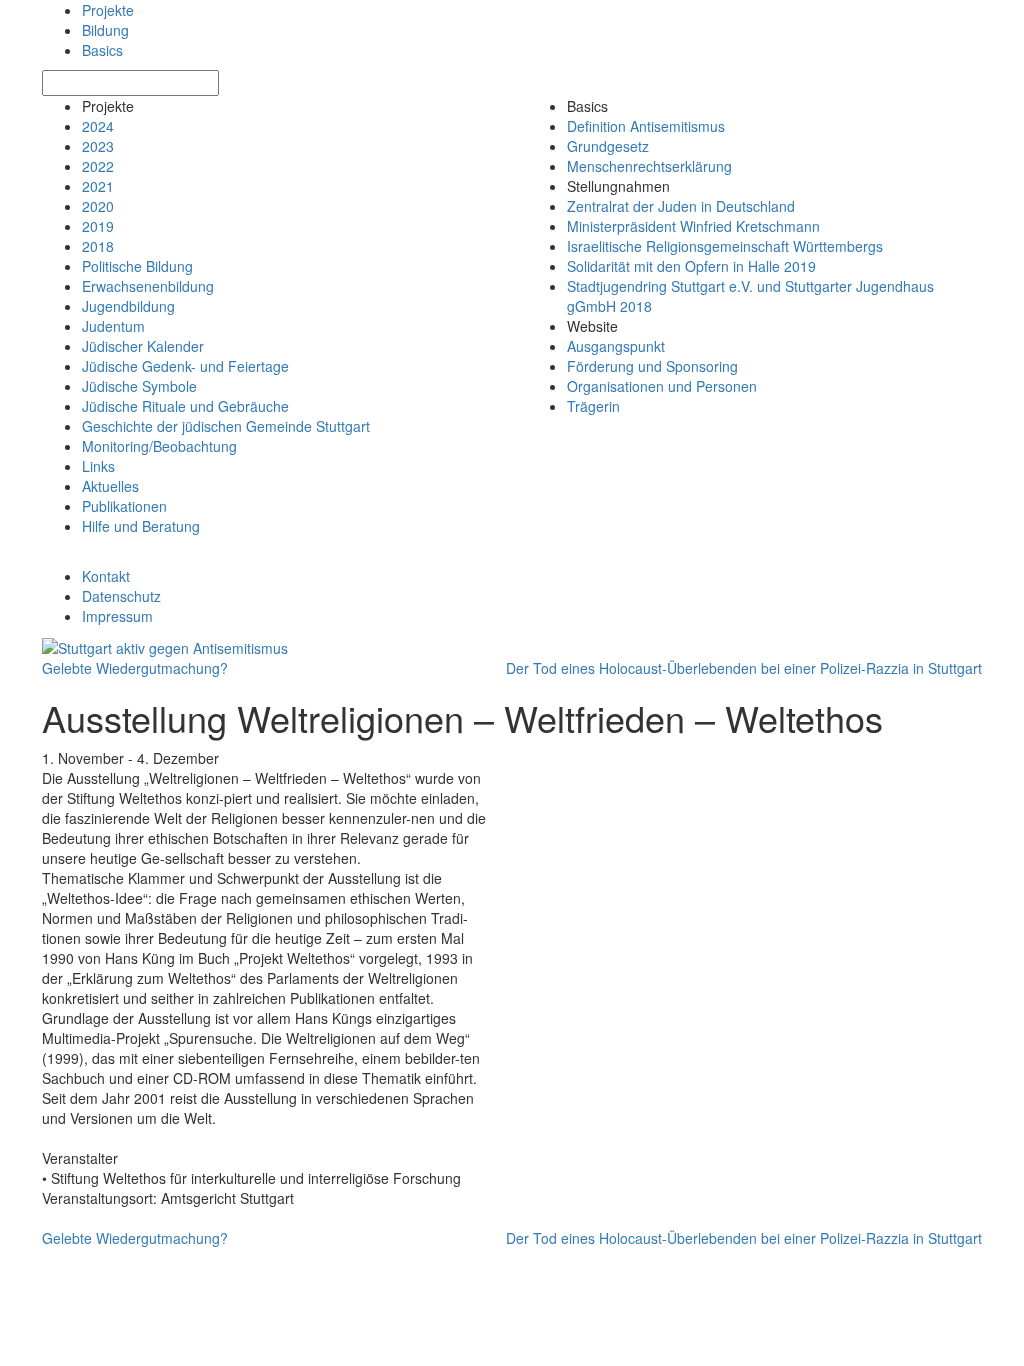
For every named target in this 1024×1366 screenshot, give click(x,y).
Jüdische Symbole (139, 386)
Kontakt (106, 576)
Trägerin (593, 406)
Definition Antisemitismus (646, 126)
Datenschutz (121, 596)
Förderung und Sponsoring (652, 366)
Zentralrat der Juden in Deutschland (681, 206)
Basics (102, 50)
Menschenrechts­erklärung (649, 166)
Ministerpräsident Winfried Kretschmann (693, 226)
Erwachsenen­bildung (148, 286)
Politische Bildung (137, 266)
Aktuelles (110, 486)
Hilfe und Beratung (141, 526)
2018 (98, 246)
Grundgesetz (608, 146)
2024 (98, 126)
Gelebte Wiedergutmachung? (135, 668)
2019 (98, 226)
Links (98, 466)
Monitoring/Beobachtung (159, 446)
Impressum (117, 616)
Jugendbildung (128, 306)
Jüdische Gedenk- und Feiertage (185, 366)
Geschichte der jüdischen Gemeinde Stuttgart (226, 426)
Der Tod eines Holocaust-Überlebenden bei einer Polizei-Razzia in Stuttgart (744, 668)
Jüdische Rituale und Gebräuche (185, 406)
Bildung (105, 30)
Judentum (113, 326)
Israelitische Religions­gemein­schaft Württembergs (725, 246)
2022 (98, 166)
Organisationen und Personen (662, 386)
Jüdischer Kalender (143, 346)
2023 (98, 146)
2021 (98, 186)
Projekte (108, 10)
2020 (98, 206)
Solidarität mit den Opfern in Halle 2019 (691, 266)
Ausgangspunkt (616, 346)
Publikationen (124, 506)
